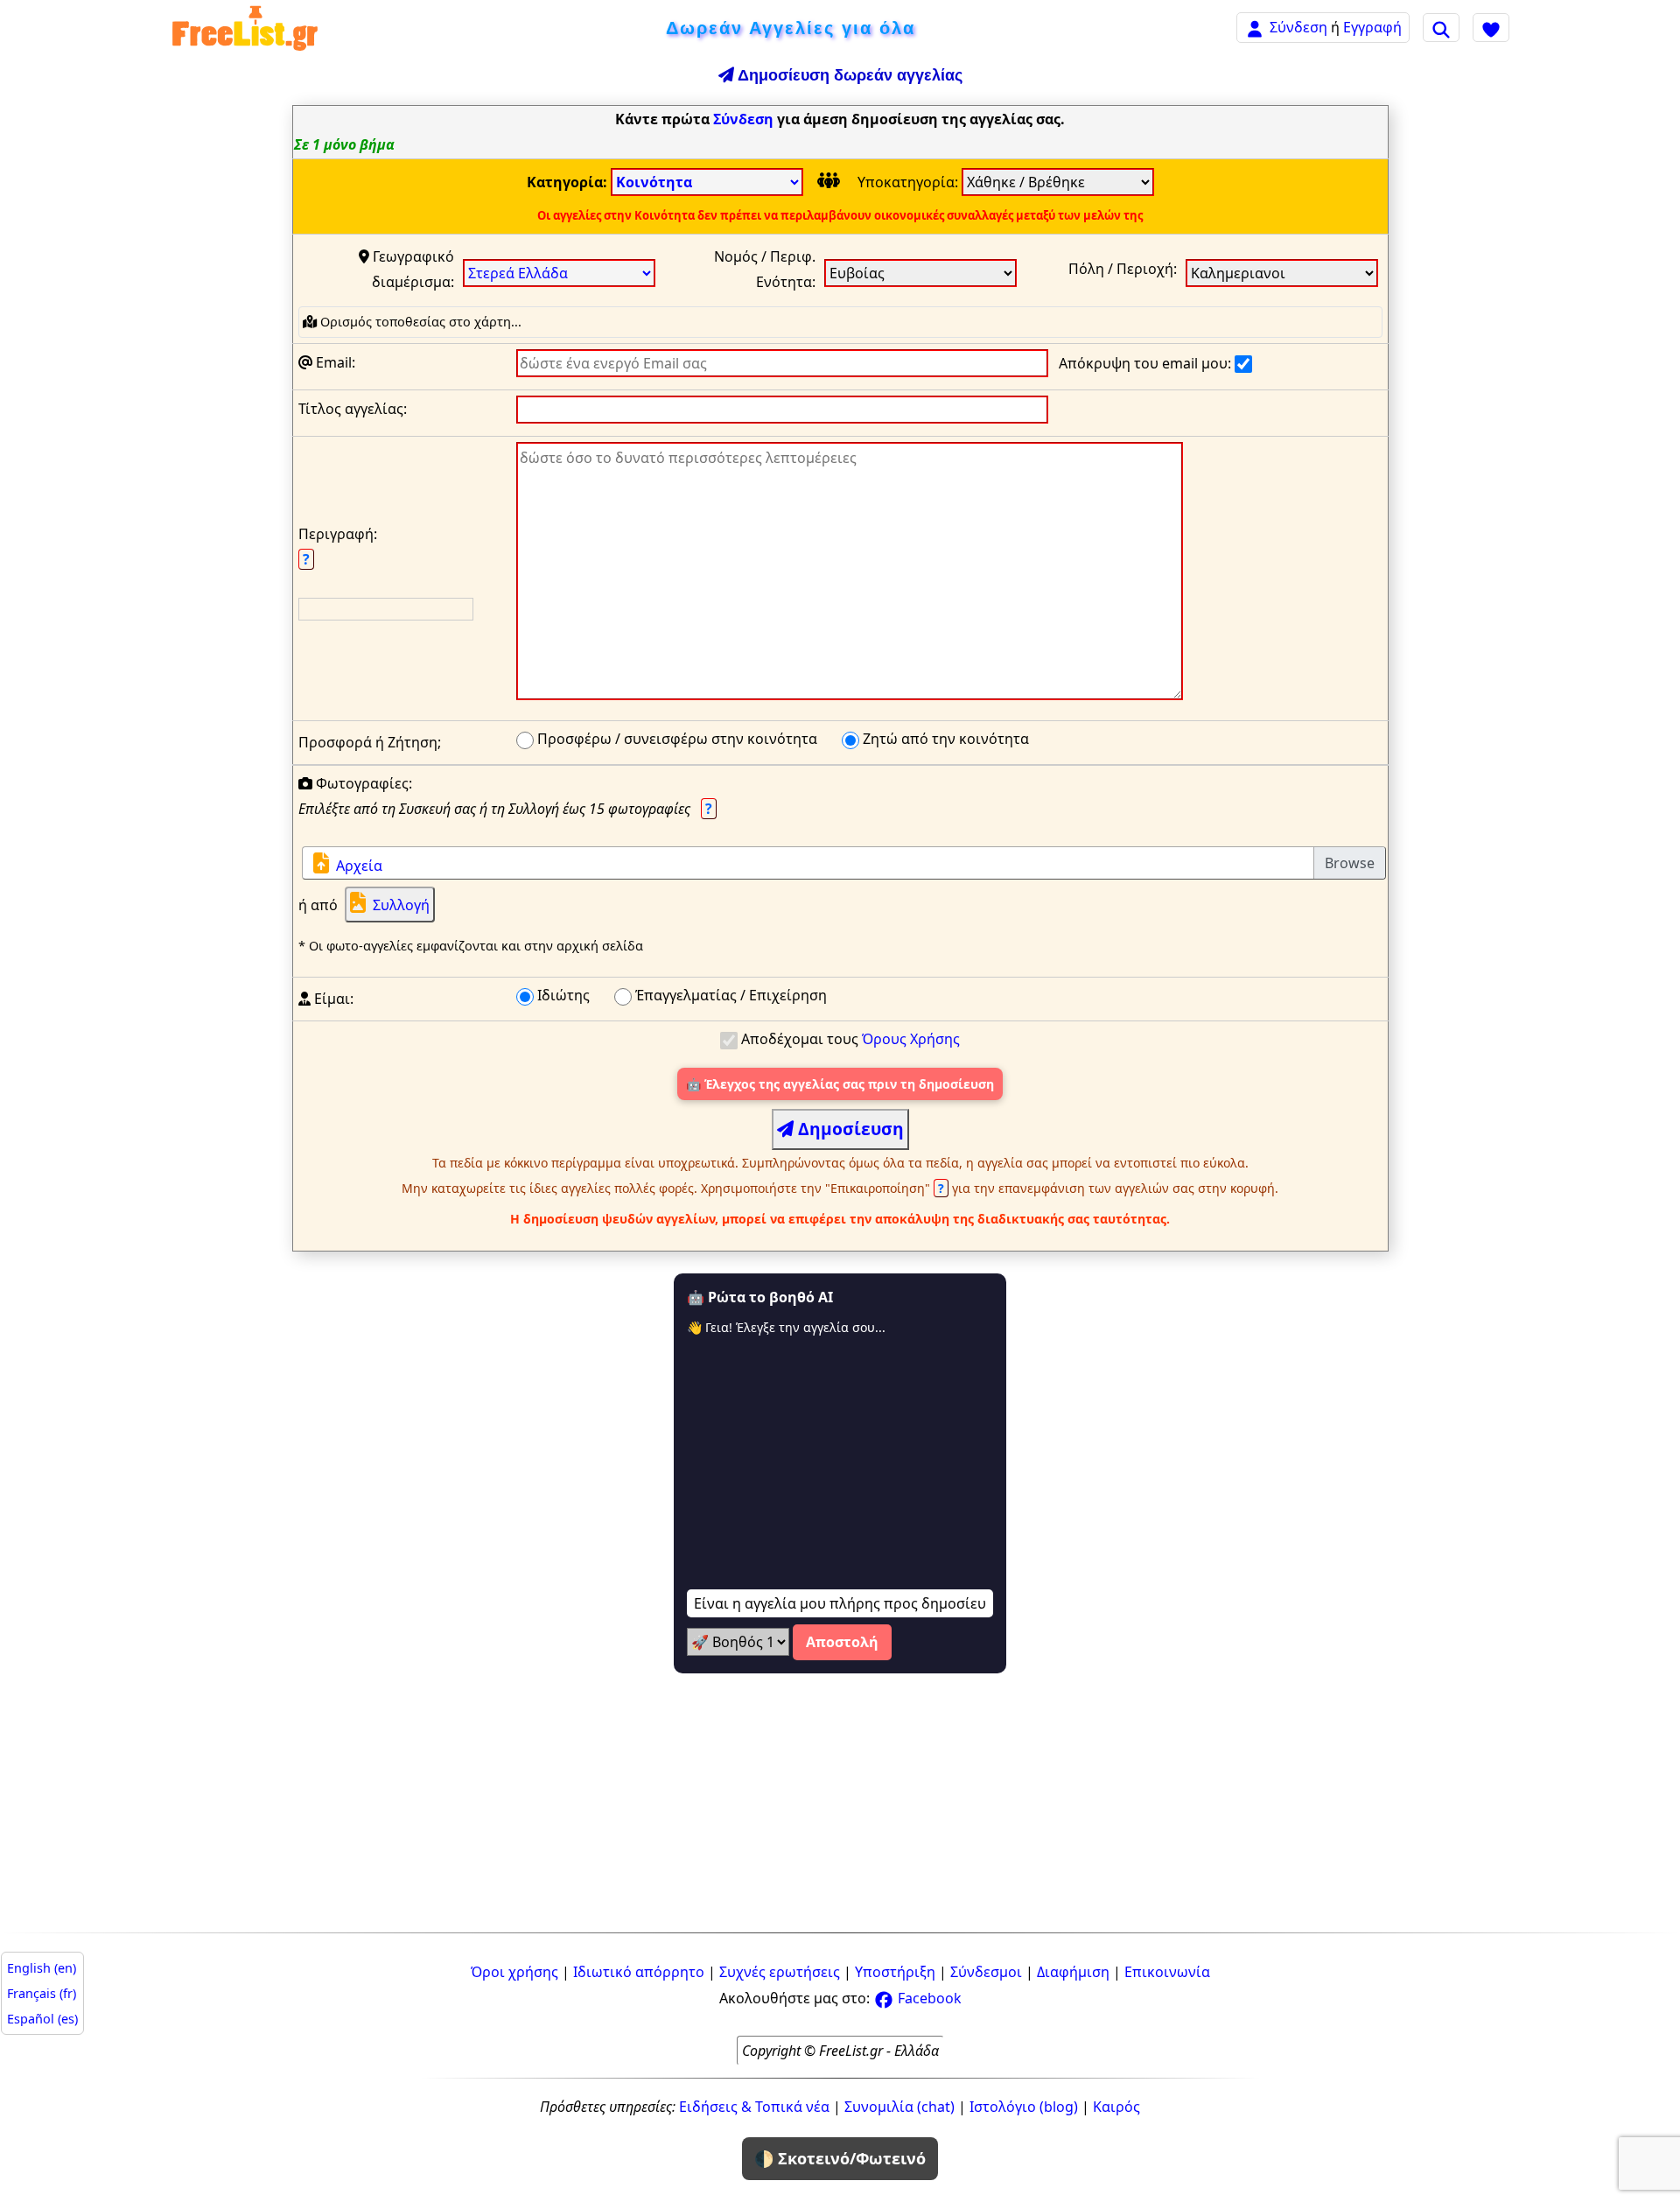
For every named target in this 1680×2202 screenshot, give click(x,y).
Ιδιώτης (562, 995)
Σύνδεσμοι (986, 1972)
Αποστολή (842, 1642)
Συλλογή (401, 905)
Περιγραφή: (338, 547)
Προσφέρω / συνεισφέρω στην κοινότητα (675, 739)
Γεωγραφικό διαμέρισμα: (412, 269)
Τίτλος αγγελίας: (353, 409)
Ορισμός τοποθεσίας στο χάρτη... (419, 322)
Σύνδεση (1298, 27)
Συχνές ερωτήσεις (780, 1972)
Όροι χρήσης (514, 1972)
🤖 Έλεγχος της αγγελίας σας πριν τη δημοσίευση (840, 1084)
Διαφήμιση (1073, 1972)
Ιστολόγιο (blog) (1024, 2107)
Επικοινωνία (1167, 1972)
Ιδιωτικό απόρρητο (639, 1972)
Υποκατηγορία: (910, 182)
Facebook (928, 1998)
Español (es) (42, 2019)
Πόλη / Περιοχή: (1123, 269)
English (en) (42, 1968)
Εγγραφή (1372, 27)
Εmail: (334, 362)
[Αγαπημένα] (1491, 27)
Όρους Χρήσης (911, 1039)
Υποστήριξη (895, 1972)
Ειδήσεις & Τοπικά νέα (754, 2107)
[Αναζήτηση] (1441, 27)
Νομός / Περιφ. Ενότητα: (765, 269)
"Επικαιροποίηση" (886, 1188)
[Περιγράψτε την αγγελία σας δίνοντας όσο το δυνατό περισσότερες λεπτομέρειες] (850, 575)
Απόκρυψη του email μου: (1147, 363)
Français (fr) (42, 1993)
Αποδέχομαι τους (849, 1039)
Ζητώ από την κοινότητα (944, 739)
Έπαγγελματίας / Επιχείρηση (729, 995)
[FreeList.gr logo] (245, 28)
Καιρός (1116, 2107)
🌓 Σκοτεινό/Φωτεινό (840, 2158)
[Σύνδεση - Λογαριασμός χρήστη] (1255, 27)
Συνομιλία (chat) (899, 2107)
